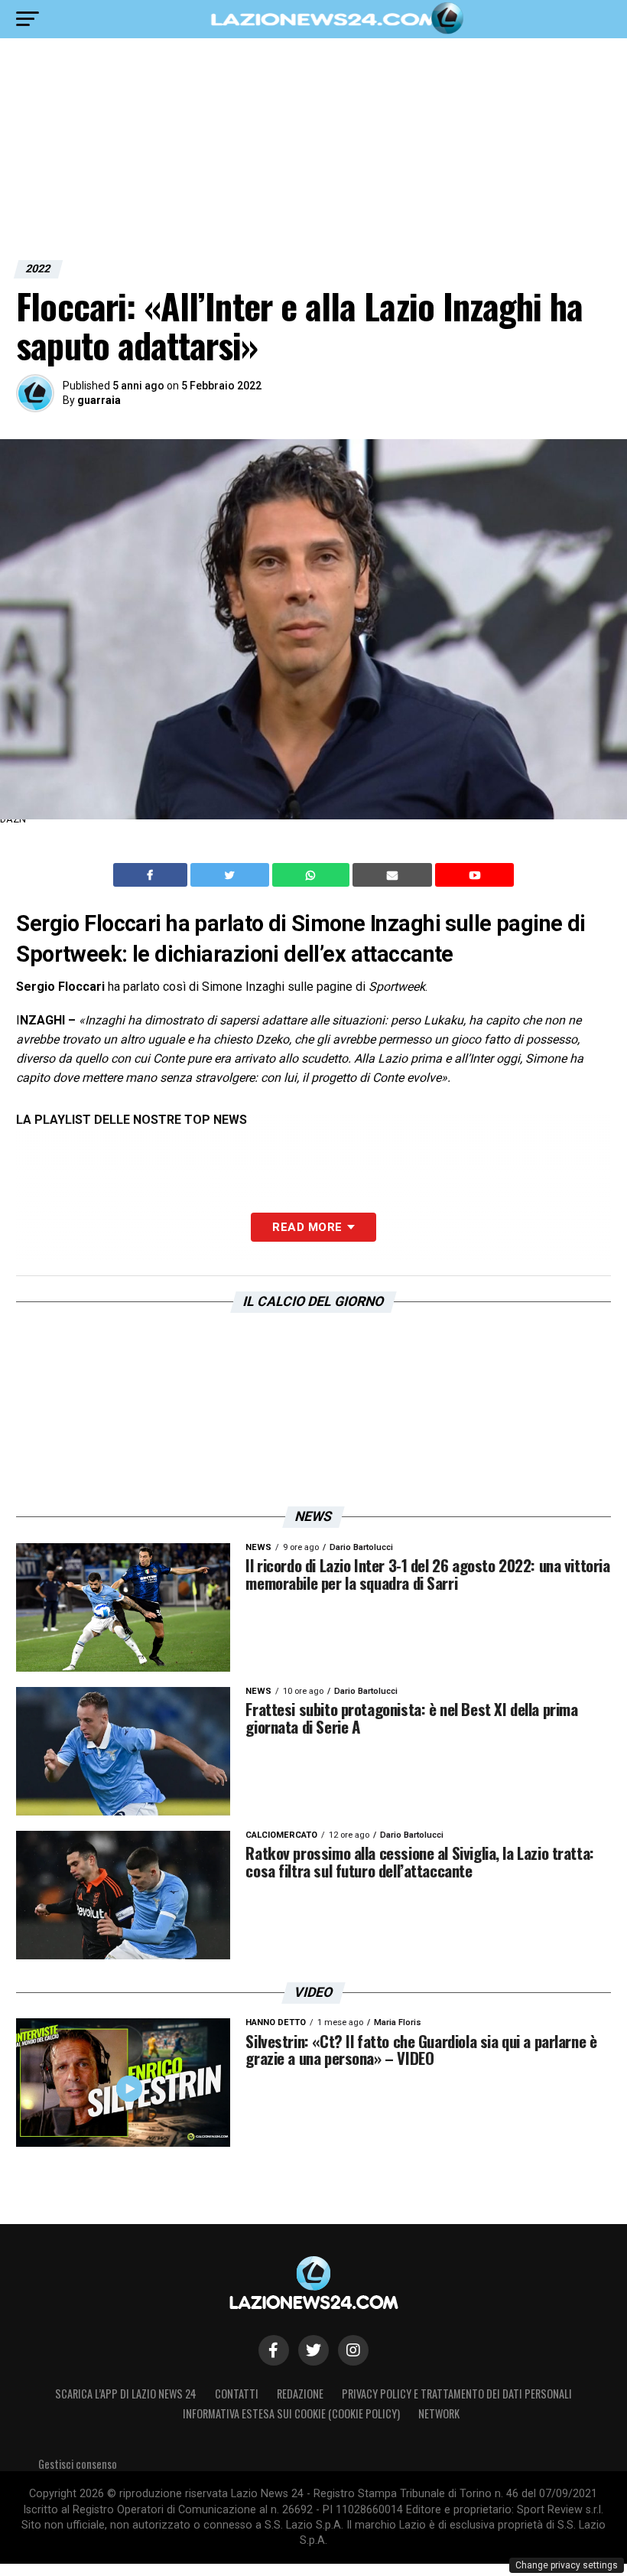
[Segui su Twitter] (313, 2350)
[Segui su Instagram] (353, 2350)
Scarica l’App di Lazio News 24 (126, 2394)
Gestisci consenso (78, 2464)
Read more (307, 1227)
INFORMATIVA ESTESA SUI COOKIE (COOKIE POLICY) (291, 2413)
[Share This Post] (313, 875)
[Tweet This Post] (231, 875)
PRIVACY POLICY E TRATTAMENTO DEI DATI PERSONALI (457, 2394)
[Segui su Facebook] (274, 2350)
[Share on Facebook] (152, 875)
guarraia (99, 400)
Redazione (300, 2394)
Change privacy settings (567, 2565)
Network (439, 2413)
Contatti (237, 2394)
